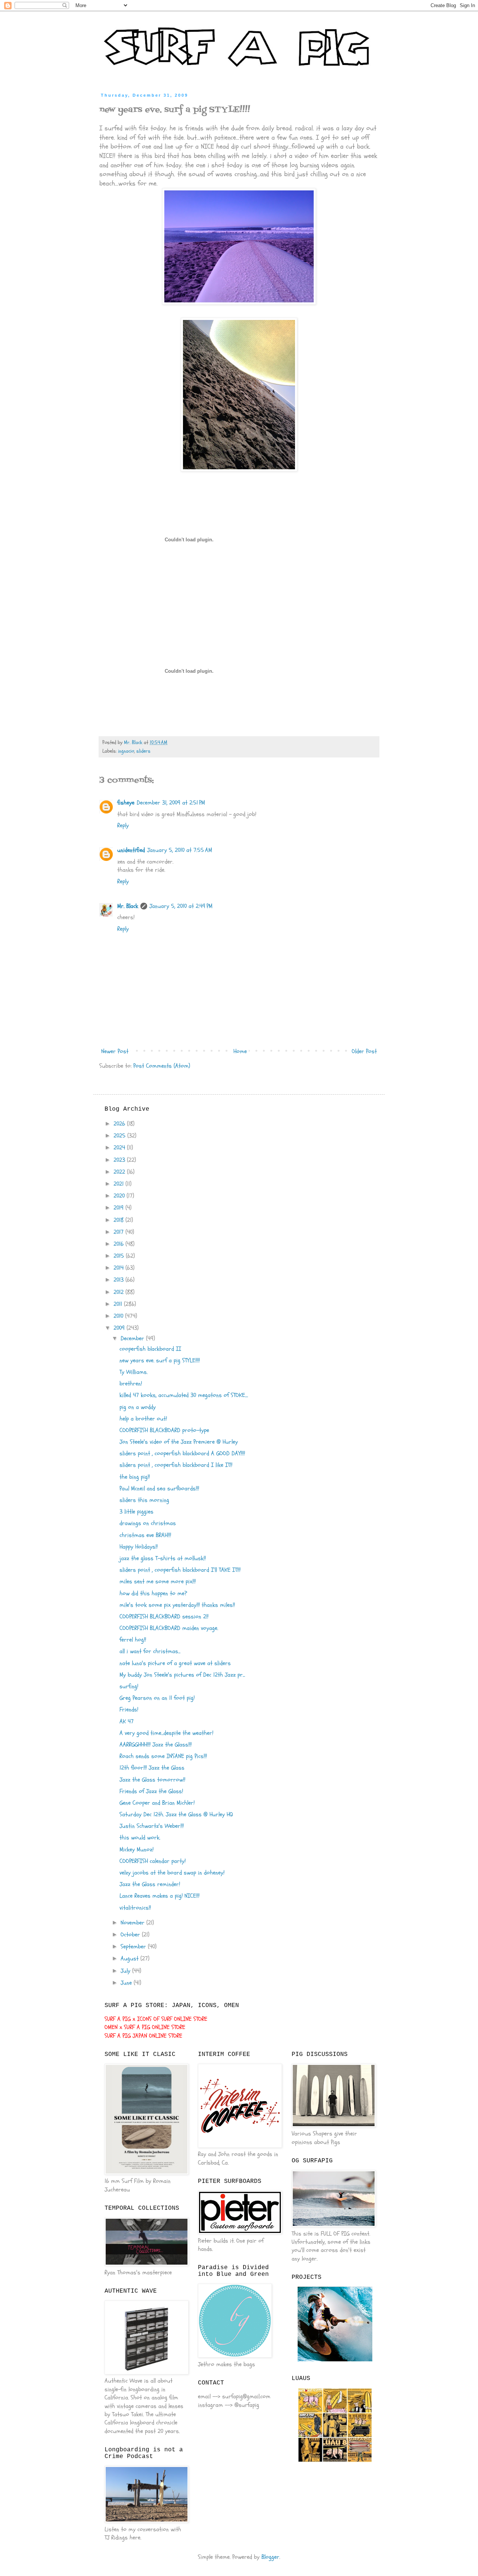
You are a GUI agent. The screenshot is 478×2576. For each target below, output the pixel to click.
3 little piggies (136, 1512)
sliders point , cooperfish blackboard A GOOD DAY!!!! (182, 1453)
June (127, 1983)
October (131, 1935)
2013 (119, 1280)
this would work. (140, 1838)
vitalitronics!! (135, 1908)
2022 (120, 1172)
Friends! (129, 1709)
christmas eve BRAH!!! (145, 1535)
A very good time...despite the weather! (166, 1733)
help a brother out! (143, 1419)
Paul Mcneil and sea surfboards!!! (159, 1488)
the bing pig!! (135, 1477)
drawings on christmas (148, 1523)
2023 (120, 1160)
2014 (119, 1268)
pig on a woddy (138, 1407)
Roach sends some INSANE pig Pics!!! (163, 1756)
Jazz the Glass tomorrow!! (152, 1780)
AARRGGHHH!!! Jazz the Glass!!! (156, 1745)
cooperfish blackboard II (150, 1349)
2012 (119, 1292)
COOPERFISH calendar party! (153, 1861)
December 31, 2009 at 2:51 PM (171, 803)
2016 (119, 1244)
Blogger (270, 2557)
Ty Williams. (134, 1372)
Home (240, 1051)
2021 (119, 1184)
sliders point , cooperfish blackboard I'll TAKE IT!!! (180, 1570)
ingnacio (126, 751)
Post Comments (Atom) (162, 1066)
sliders (143, 751)
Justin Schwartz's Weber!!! (152, 1826)
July (126, 1971)
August (131, 1959)
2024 (120, 1148)
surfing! (129, 1686)
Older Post (364, 1051)
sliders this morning (144, 1500)
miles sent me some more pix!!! (158, 1581)
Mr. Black (128, 906)
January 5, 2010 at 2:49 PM (181, 906)
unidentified (131, 850)
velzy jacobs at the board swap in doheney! (172, 1873)
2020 (120, 1196)
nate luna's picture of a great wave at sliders (175, 1663)
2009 (120, 1328)
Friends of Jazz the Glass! (151, 1791)
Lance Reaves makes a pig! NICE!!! (159, 1896)
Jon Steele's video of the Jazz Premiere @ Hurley (179, 1442)
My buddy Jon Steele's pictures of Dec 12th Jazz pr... (182, 1675)
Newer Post (115, 1051)
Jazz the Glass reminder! (150, 1884)
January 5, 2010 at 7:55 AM (180, 850)
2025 (120, 1136)
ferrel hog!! (133, 1640)
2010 (119, 1316)
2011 (119, 1304)
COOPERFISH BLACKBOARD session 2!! (164, 1617)
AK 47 (127, 1721)
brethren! (131, 1384)
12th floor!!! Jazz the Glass (152, 1768)
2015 (120, 1256)
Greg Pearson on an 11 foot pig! (157, 1698)
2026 (120, 1124)
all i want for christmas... (150, 1651)
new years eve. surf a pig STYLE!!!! (160, 1360)
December (133, 1338)
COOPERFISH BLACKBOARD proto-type (164, 1430)
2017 (119, 1232)
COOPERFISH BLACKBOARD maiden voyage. (169, 1628)
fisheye (126, 803)
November (134, 1923)
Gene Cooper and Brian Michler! (157, 1803)
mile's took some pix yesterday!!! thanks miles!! (177, 1605)
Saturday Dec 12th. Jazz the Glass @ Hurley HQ (176, 1814)
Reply (123, 825)
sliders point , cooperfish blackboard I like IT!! (176, 1465)
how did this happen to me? (153, 1593)
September (134, 1947)
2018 (119, 1220)
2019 (119, 1208)
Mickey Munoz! (136, 1849)
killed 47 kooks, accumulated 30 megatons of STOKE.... (184, 1395)
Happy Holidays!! (139, 1547)
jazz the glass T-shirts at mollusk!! (163, 1558)
